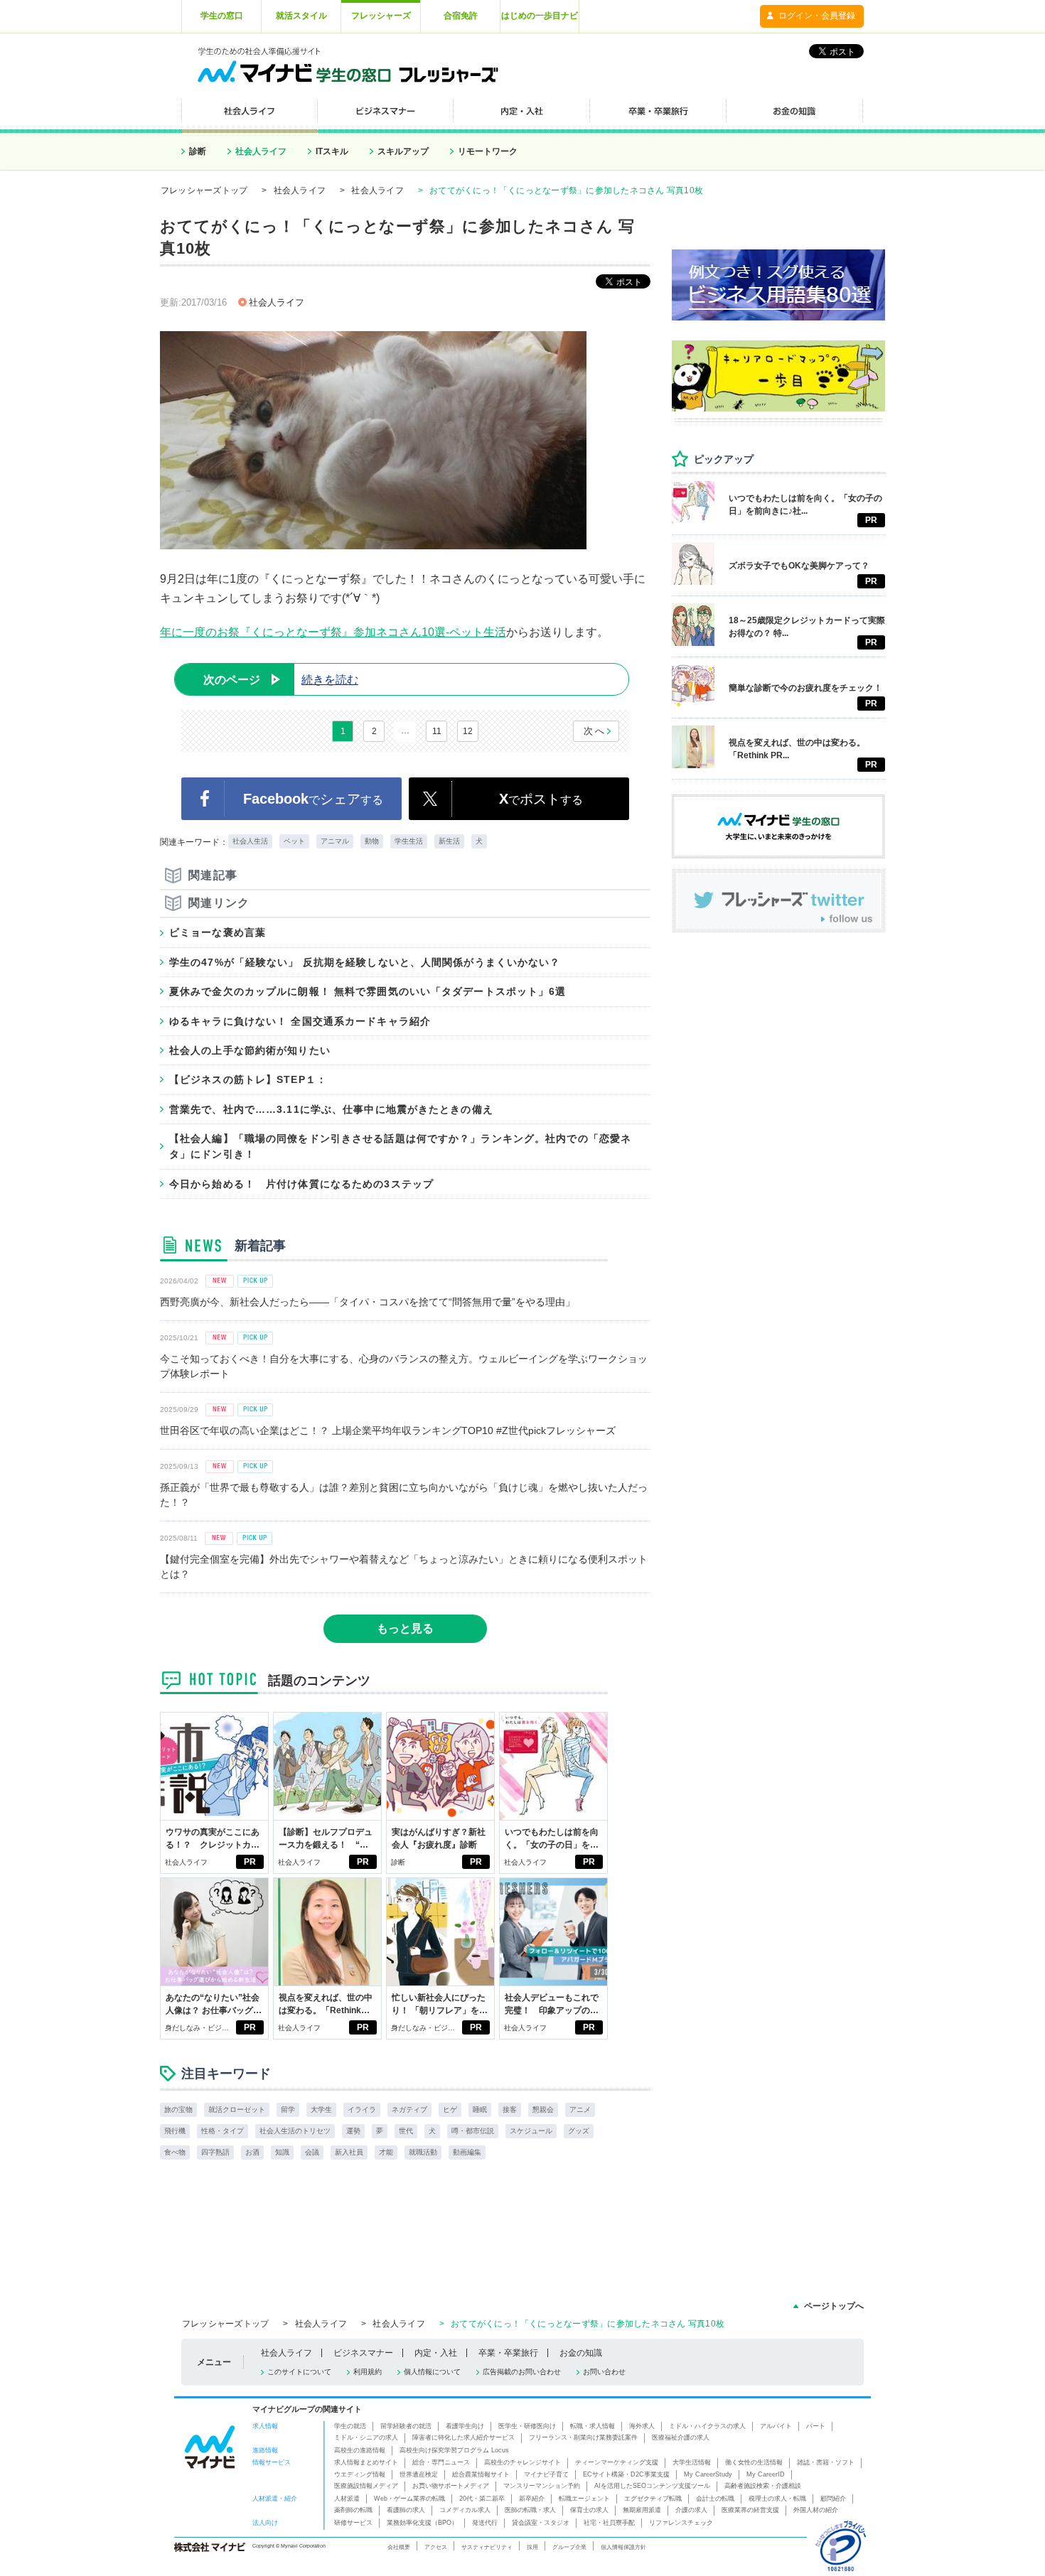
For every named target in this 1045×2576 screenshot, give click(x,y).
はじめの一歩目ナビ (540, 16)
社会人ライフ (261, 151)
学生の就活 (350, 2426)
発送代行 (485, 2523)
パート (816, 2426)
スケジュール (531, 2131)
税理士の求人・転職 (777, 2499)
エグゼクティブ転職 (653, 2499)
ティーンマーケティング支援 (617, 2462)
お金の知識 (581, 2353)
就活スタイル (301, 16)
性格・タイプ (223, 2131)
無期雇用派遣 (642, 2510)
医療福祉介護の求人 (681, 2437)
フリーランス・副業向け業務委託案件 (583, 2437)
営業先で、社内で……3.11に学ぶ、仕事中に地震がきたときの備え (331, 1109)
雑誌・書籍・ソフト (826, 2462)
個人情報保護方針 (623, 2547)
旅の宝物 (178, 2109)
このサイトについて (299, 2372)
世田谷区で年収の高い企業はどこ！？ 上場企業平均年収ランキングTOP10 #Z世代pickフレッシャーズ (388, 1430)
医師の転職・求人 (530, 2510)
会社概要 (399, 2547)
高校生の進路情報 (360, 2450)
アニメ (580, 2109)
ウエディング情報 (360, 2474)
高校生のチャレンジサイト (522, 2462)
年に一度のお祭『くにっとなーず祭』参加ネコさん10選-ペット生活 (333, 632)
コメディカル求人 (465, 2510)
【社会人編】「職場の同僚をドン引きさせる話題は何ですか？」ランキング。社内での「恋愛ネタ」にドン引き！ (400, 1146)
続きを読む (281, 680)
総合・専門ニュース (441, 2462)
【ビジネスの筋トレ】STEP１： (248, 1079)
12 (468, 731)
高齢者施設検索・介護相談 (763, 2486)
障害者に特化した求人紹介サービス (463, 2437)
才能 (386, 2152)
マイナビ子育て (546, 2474)
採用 (532, 2547)
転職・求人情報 (593, 2426)
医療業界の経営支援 (750, 2510)
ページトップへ (834, 2306)
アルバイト (776, 2426)
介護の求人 (691, 2510)
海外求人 (642, 2426)
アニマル (335, 841)
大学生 (321, 2109)
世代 (406, 2131)
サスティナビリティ (487, 2547)
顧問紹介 (833, 2499)
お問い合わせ (604, 2372)
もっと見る (405, 1628)
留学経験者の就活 (406, 2426)
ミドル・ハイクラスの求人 (707, 2426)
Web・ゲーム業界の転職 (409, 2499)
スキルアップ (403, 151)
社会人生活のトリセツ (295, 2131)
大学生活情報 (692, 2462)
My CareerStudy (708, 2474)
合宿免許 (461, 16)
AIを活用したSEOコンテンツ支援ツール (652, 2486)
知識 (282, 2152)
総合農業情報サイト (481, 2474)
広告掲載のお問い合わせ (522, 2372)
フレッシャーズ (381, 16)
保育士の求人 (589, 2510)
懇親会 (543, 2109)
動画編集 (467, 2152)
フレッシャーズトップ (204, 190)
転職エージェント (584, 2499)
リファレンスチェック (681, 2523)
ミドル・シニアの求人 (366, 2437)
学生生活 (409, 841)
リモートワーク (488, 151)
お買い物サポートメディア (451, 2486)
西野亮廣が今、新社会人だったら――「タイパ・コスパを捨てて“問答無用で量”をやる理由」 (368, 1302)
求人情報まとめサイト (366, 2462)
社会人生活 (250, 841)
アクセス (436, 2547)
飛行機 (175, 2131)
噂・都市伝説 (473, 2131)
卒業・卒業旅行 (508, 2353)
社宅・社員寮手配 (609, 2523)
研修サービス (353, 2523)
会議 (312, 2152)
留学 (288, 2109)
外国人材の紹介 (816, 2510)
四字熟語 (215, 2152)
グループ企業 (569, 2547)
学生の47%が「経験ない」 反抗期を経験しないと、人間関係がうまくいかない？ (365, 962)
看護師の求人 (406, 2510)
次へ (595, 731)
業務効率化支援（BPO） (422, 2523)
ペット (294, 841)
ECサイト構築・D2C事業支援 (626, 2474)
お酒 (252, 2152)
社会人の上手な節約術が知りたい (250, 1050)
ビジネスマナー (363, 2353)
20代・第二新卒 (482, 2499)
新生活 (449, 841)
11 (437, 731)
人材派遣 (347, 2499)
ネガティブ (409, 2109)
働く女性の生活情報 (754, 2462)
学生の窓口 (222, 16)
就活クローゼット (237, 2109)
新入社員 (349, 2152)
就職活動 (423, 2152)
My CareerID (766, 2474)
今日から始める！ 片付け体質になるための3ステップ (301, 1184)
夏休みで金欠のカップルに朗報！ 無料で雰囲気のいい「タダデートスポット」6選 (368, 991)
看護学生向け (465, 2426)
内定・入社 (436, 2353)
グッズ (579, 2131)
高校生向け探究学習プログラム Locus (454, 2450)
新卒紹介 (532, 2499)
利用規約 (368, 2372)
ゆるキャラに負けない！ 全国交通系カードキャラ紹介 (300, 1021)
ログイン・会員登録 (817, 16)
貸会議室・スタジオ (541, 2523)
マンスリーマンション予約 (542, 2486)
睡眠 (480, 2109)
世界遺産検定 (419, 2474)
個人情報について (432, 2372)
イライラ (362, 2109)
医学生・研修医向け (527, 2426)
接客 (510, 2109)
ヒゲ (450, 2109)
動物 (372, 841)
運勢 (353, 2131)
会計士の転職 (715, 2499)
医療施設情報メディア (366, 2486)
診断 (198, 151)
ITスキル (332, 151)
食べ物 (175, 2152)
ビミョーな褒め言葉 (218, 932)
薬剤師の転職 (353, 2510)
